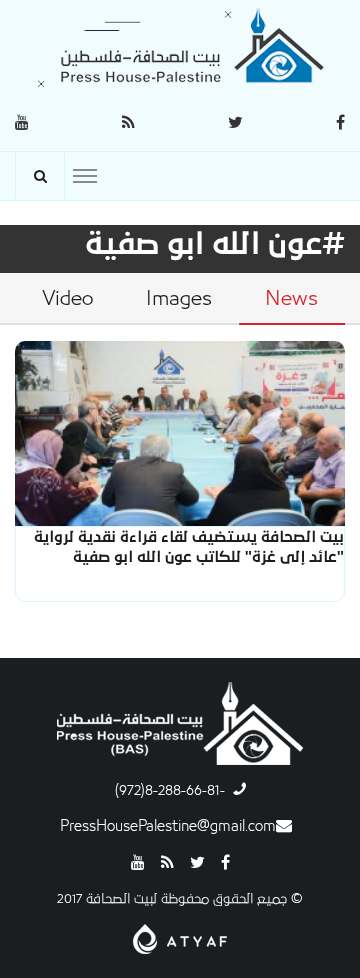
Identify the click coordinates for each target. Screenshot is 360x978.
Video (67, 299)
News (291, 299)
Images (179, 299)
